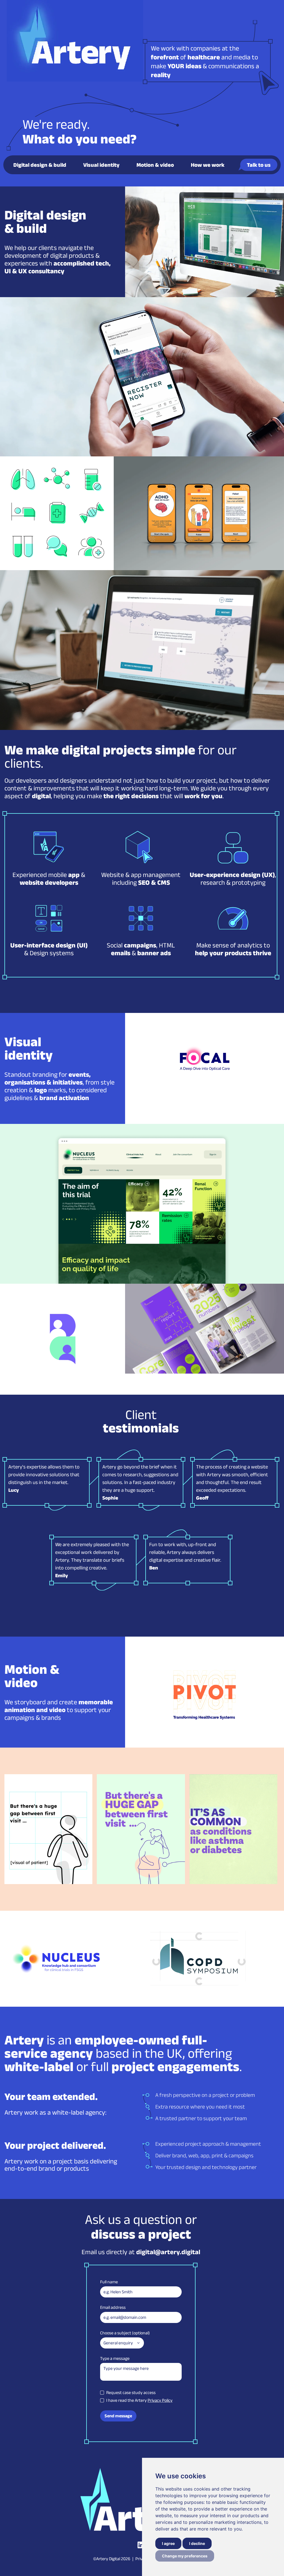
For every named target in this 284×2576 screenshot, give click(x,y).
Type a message (115, 2358)
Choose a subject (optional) (125, 2333)
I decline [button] (197, 2543)
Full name (109, 2282)
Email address (113, 2307)
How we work (208, 165)
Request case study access (131, 2392)
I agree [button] (168, 2543)
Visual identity (101, 165)
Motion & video (155, 165)
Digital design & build (40, 165)
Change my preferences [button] (185, 2556)
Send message (118, 2416)
